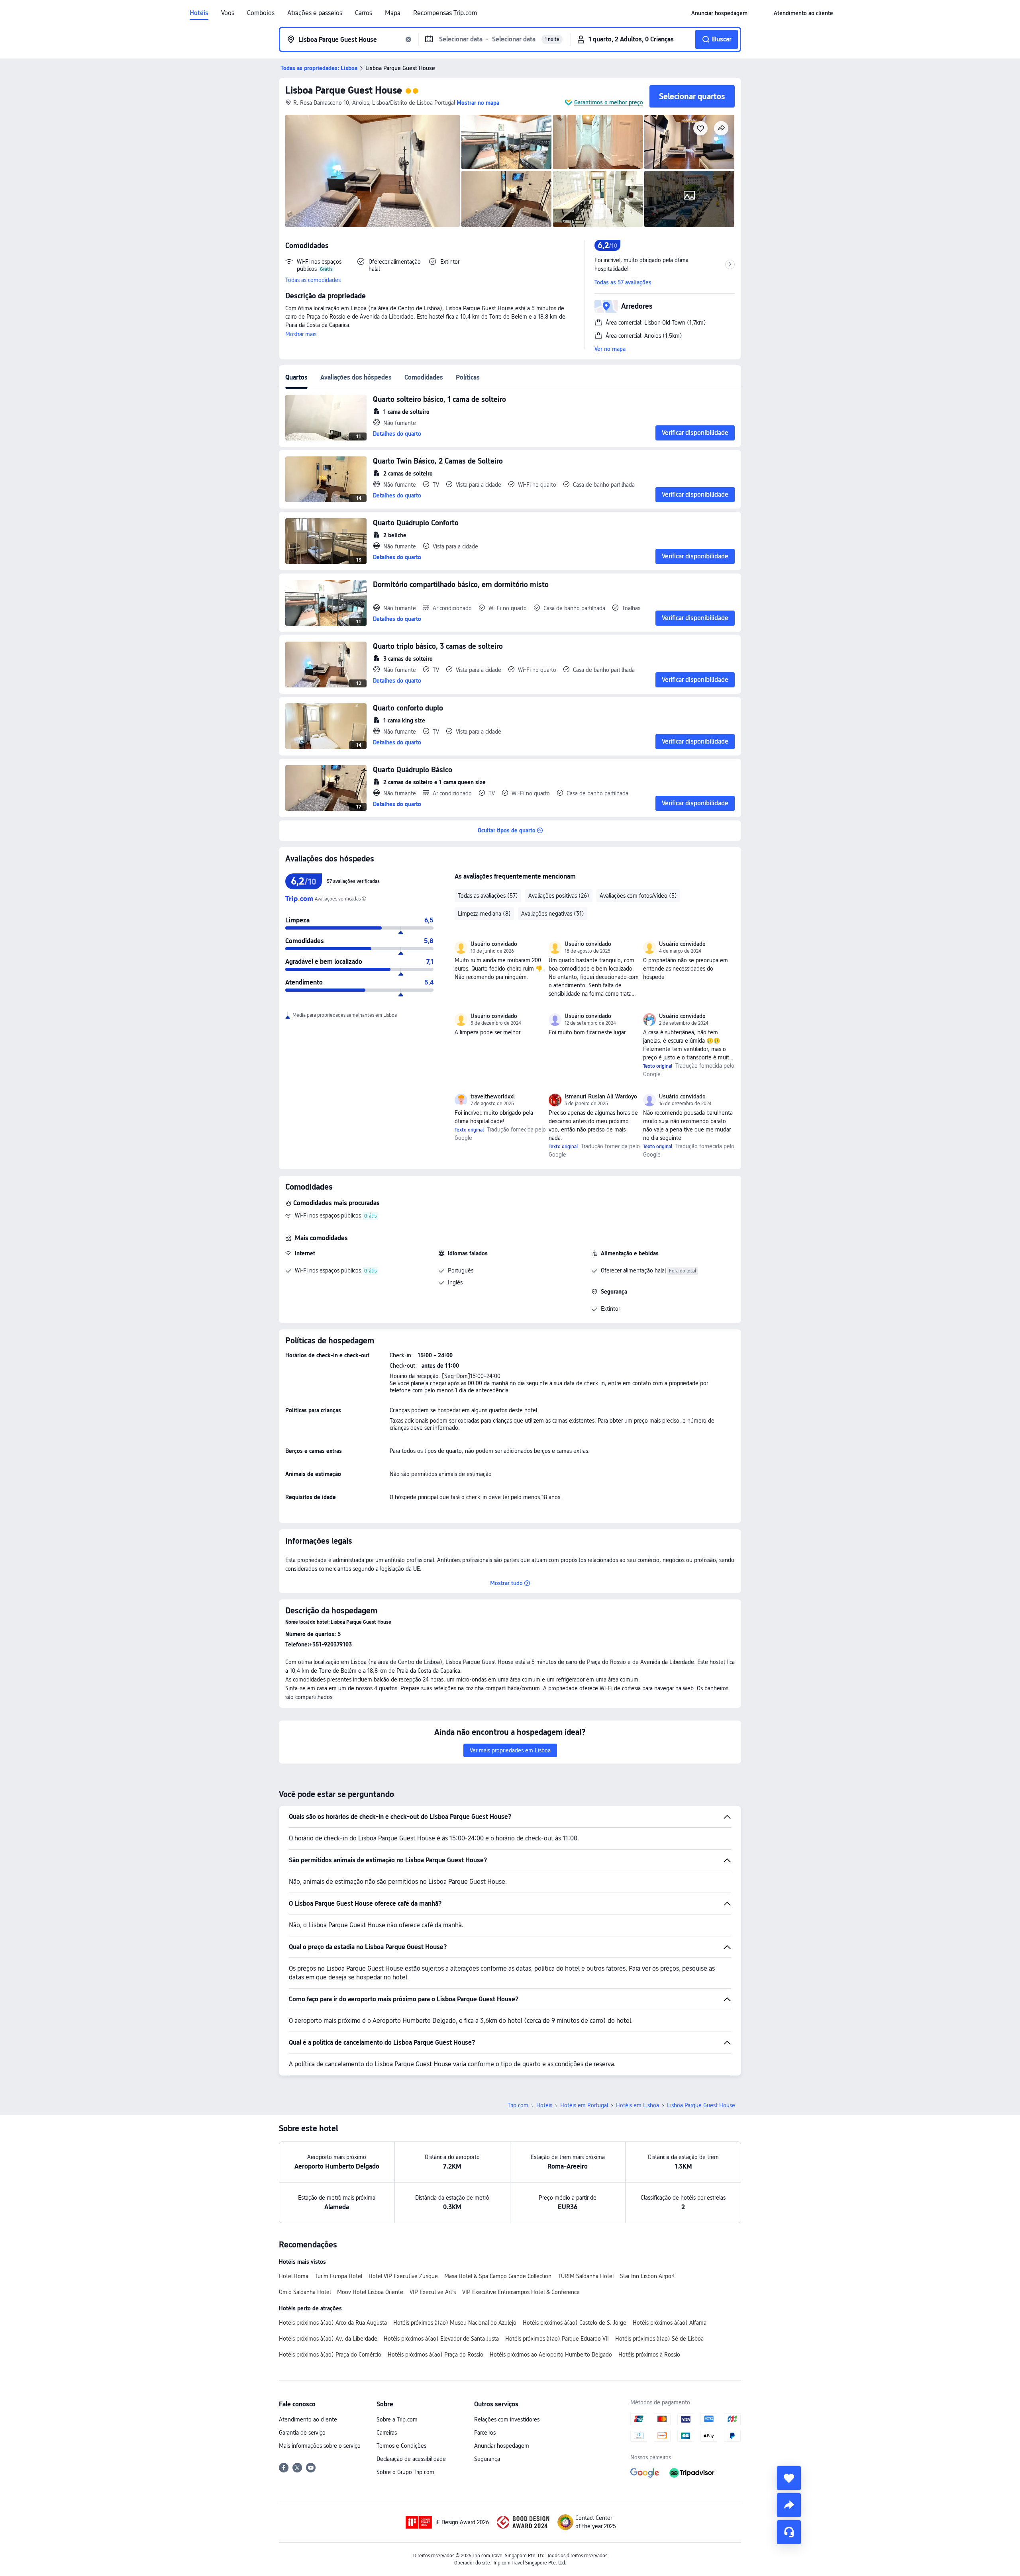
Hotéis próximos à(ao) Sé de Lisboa (659, 2339)
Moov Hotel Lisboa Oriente (370, 2292)
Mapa (393, 13)
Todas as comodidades (313, 280)
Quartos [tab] (296, 377)
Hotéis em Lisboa (637, 2105)
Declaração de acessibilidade (411, 2459)
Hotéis (199, 13)
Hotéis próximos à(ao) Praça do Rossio (435, 2355)
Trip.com (518, 2105)
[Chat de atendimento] (789, 2532)
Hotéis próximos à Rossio (649, 2355)
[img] (373, 171)
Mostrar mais (301, 334)
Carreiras (387, 2433)
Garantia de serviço (302, 2433)
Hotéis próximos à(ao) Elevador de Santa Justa (441, 2339)
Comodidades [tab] (424, 377)
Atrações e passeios (315, 13)
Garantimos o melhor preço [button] (609, 102)
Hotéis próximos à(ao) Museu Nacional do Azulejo (455, 2323)
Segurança (487, 2459)
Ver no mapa (610, 349)
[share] (789, 2505)
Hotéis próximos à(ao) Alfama (670, 2323)
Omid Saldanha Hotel (305, 2292)
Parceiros (485, 2433)
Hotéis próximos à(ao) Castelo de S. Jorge (575, 2323)
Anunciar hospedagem (502, 2446)
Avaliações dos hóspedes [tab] (356, 377)
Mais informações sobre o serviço (320, 2446)
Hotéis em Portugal (584, 2105)
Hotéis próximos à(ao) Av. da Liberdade (328, 2339)
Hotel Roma (294, 2276)
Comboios (261, 13)
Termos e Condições (401, 2446)
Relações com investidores (507, 2419)
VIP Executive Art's (433, 2292)
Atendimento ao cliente (308, 2419)
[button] (761, 13)
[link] (719, 13)
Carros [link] (364, 13)
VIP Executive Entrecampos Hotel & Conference (521, 2292)
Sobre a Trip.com (397, 2419)
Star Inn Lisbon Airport (647, 2276)
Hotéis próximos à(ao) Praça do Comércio (330, 2355)
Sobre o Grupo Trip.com (405, 2472)
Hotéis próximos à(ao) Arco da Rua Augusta (333, 2323)
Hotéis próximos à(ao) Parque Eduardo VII (557, 2339)
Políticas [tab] (468, 377)
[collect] (789, 2478)
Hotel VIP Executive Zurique (403, 2276)
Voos (228, 13)
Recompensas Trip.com (445, 13)
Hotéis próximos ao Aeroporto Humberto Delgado (551, 2355)
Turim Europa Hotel (338, 2276)
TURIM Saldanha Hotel (586, 2276)
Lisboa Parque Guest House (344, 90)
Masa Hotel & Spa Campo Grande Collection (498, 2276)
